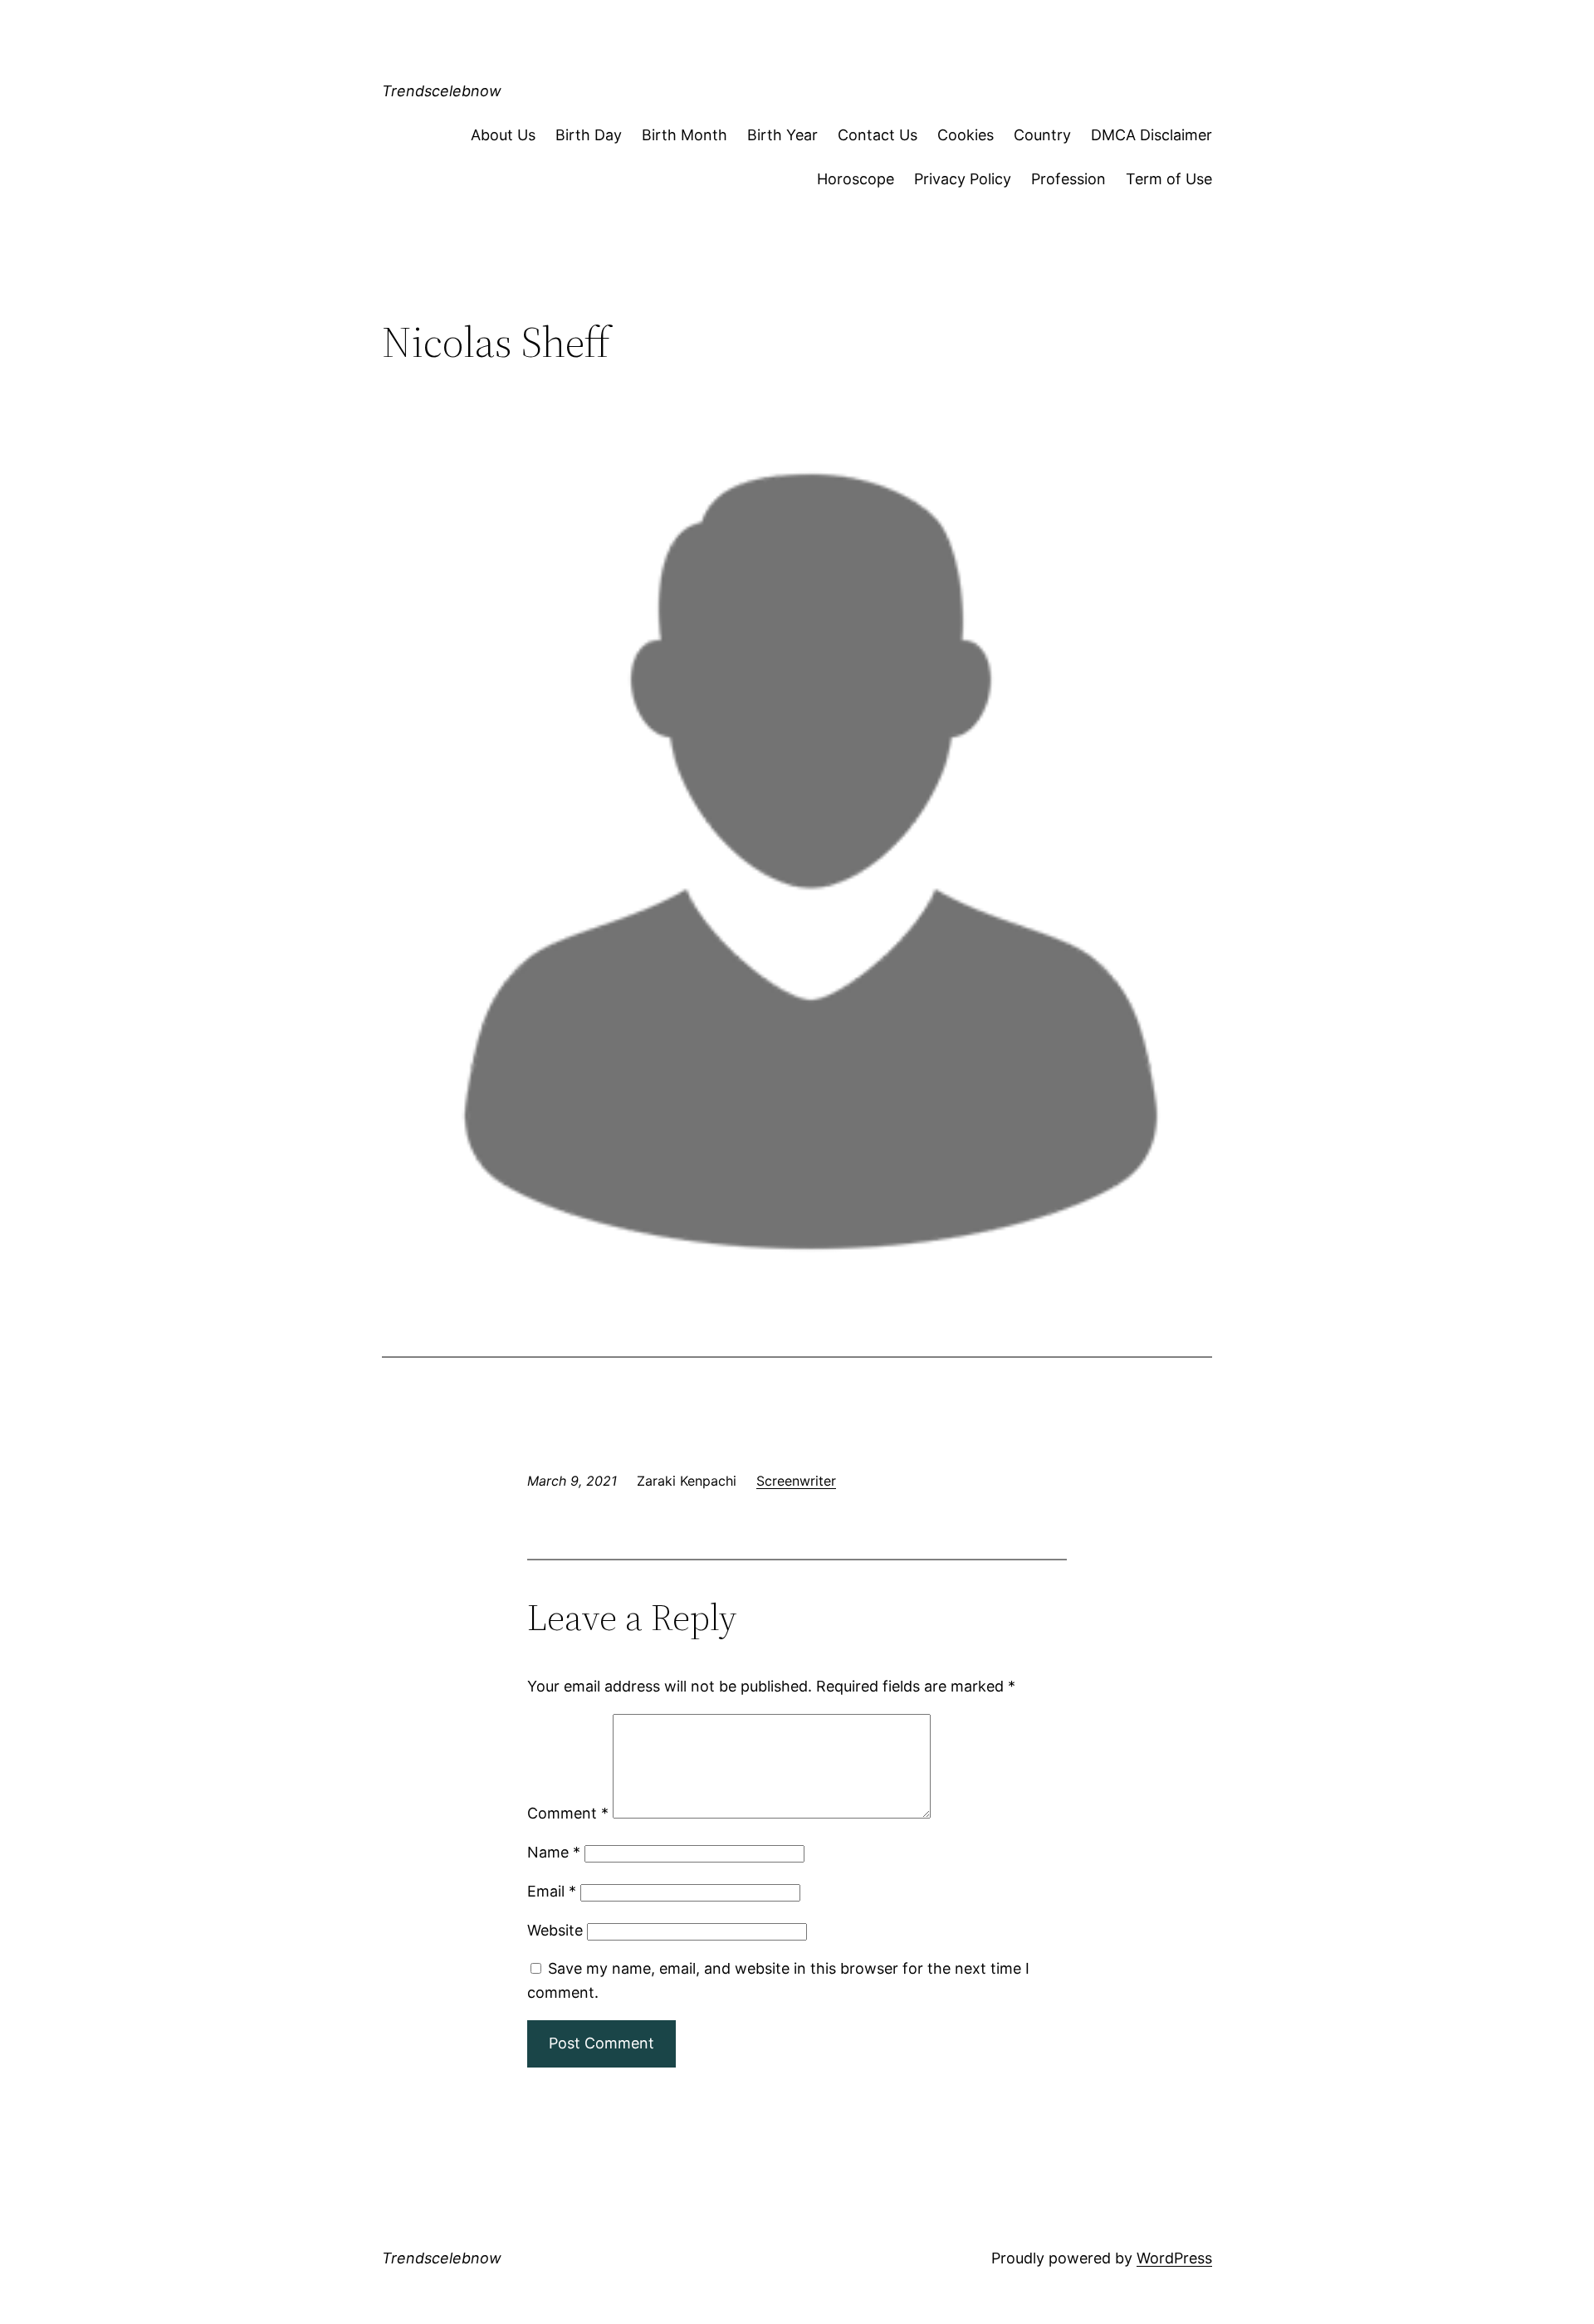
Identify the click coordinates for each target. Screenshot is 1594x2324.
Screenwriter (796, 1481)
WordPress (1174, 2258)
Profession (1068, 179)
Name (554, 1852)
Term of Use (1169, 179)
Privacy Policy (963, 179)
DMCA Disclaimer (1151, 135)
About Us (503, 135)
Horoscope (856, 179)
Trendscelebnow (442, 91)
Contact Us (878, 135)
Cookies (966, 135)
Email (552, 1891)
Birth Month (685, 135)
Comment (568, 1813)
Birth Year (782, 135)
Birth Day (589, 135)
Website (555, 1930)
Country (1042, 135)
